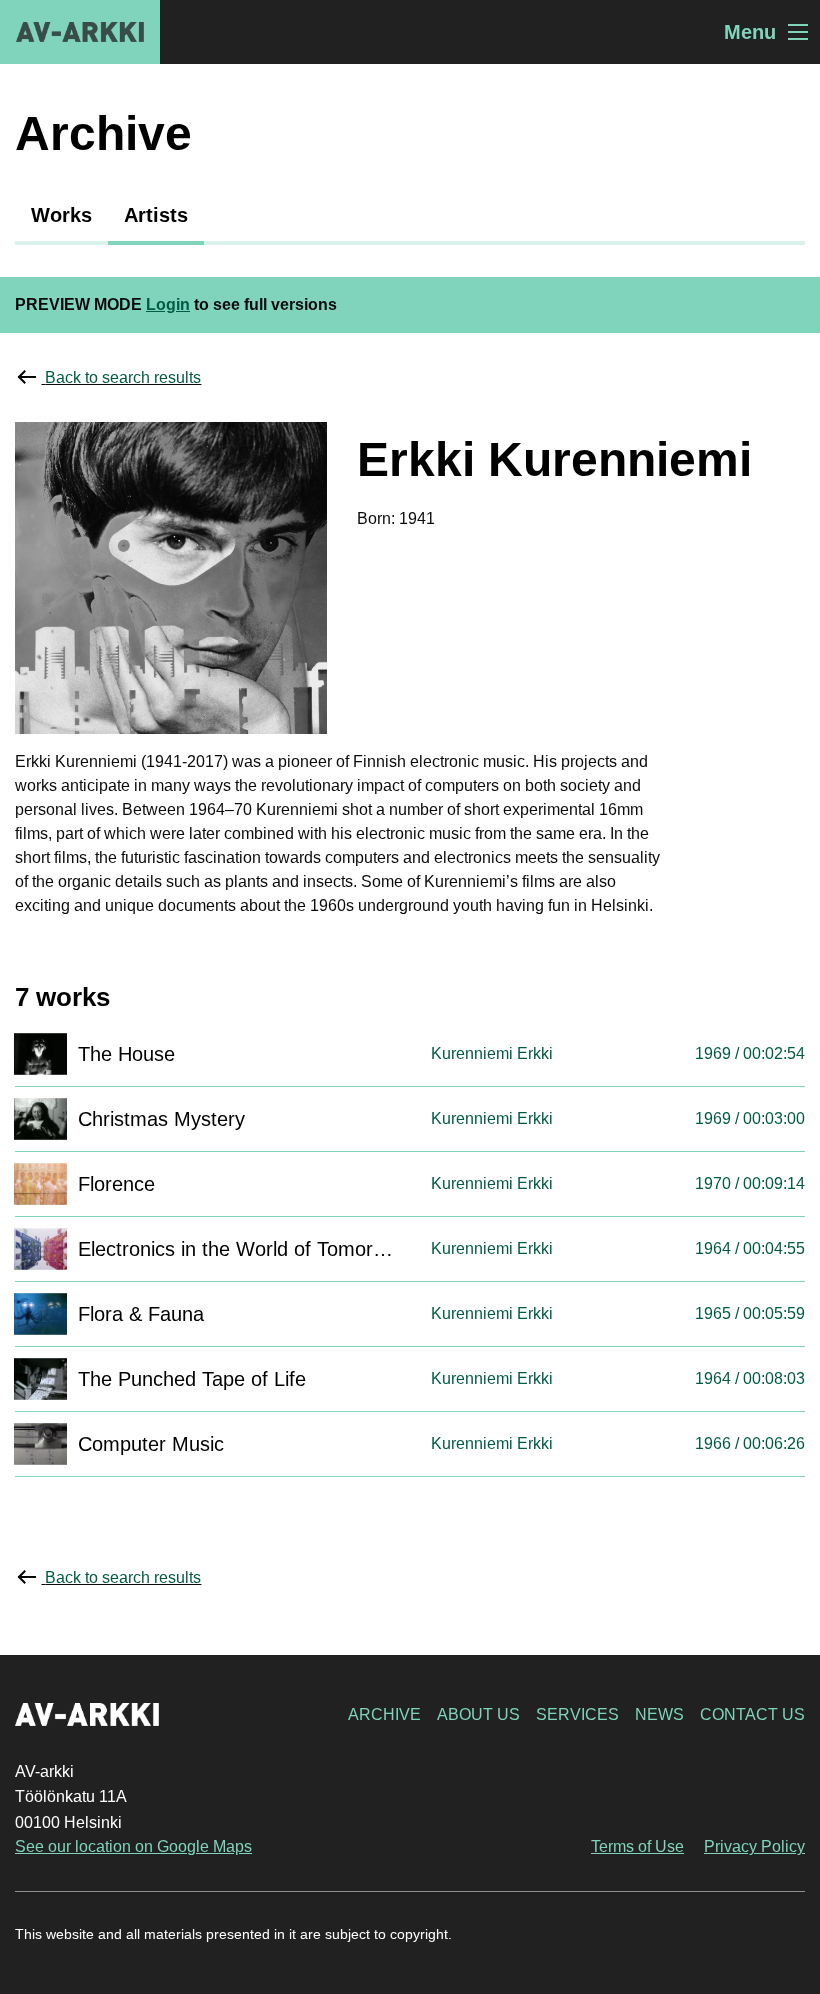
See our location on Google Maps (133, 1846)
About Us (478, 1714)
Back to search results (123, 377)
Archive (384, 1714)
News (659, 1714)
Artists (156, 215)
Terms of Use (637, 1846)
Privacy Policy (754, 1846)
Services (577, 1714)
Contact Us (752, 1714)
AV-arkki (80, 32)
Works (61, 215)
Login (168, 304)
